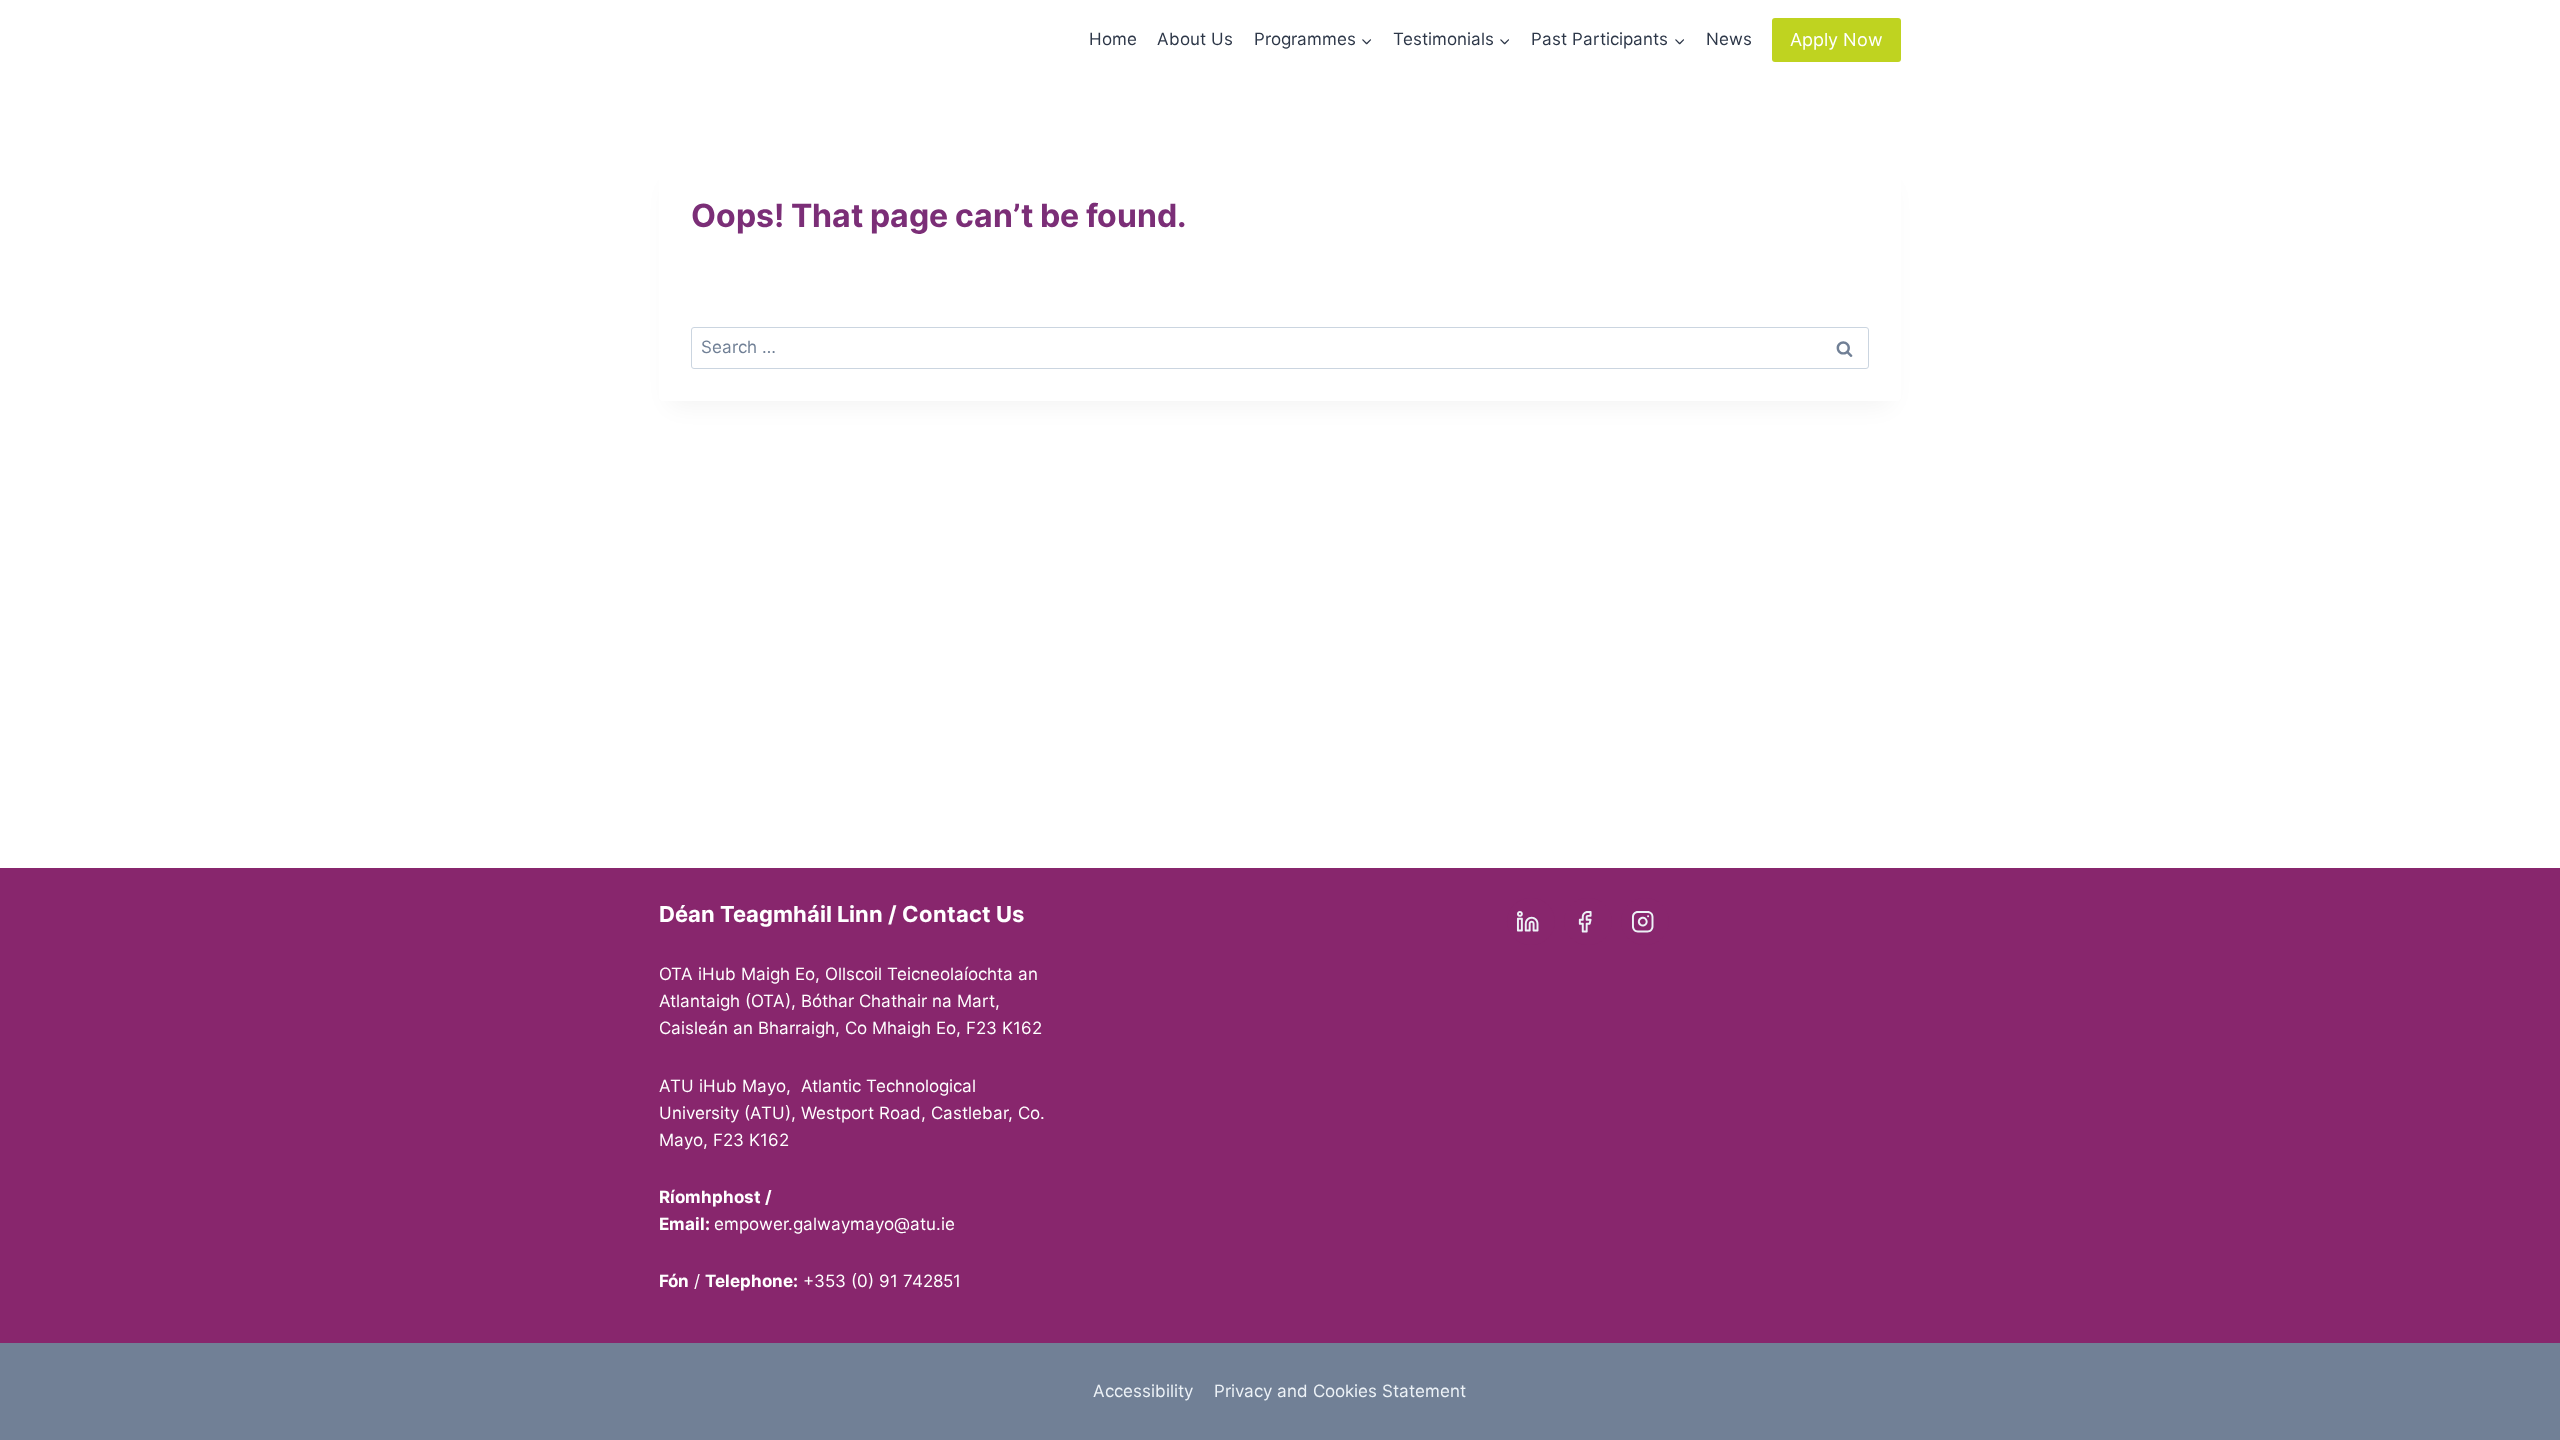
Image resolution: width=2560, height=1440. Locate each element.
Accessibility (1143, 1391)
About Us (1195, 39)
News (1729, 39)
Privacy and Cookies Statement (1340, 1391)
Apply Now (1836, 39)
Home (1113, 39)
